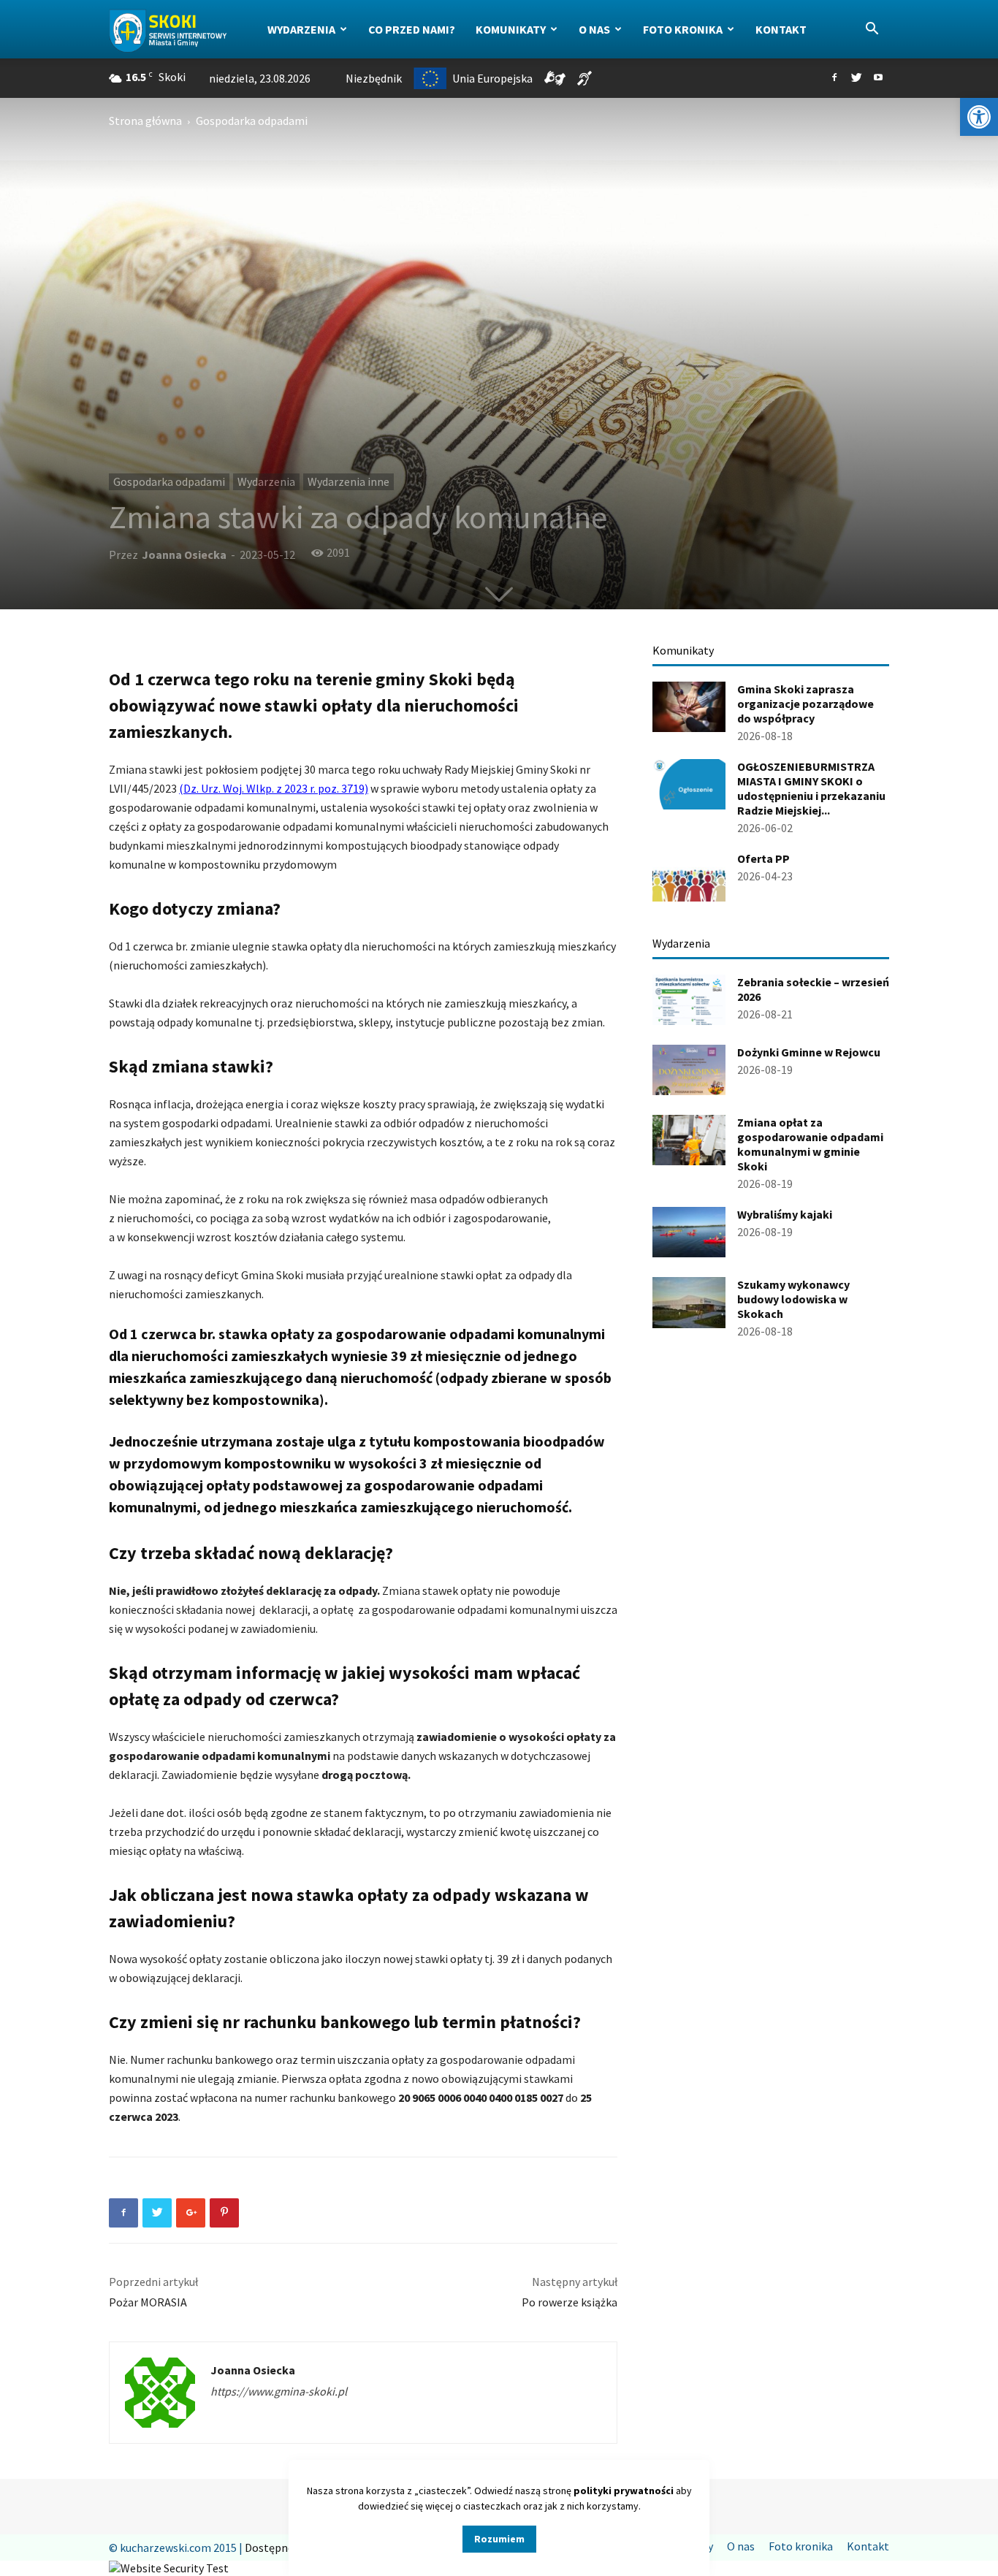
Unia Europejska (492, 78)
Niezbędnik (374, 78)
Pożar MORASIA (148, 2302)
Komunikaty (511, 29)
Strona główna (145, 121)
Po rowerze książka (570, 2302)
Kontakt (781, 29)
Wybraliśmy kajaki (785, 1214)
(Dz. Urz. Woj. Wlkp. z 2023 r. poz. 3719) (274, 788)
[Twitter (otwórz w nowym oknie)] (856, 78)
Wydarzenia (301, 29)
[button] (979, 117)
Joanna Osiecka (184, 555)
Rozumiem (499, 2539)
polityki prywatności (624, 2491)
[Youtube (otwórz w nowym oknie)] (878, 78)
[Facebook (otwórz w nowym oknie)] (834, 78)
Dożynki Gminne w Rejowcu (809, 1052)
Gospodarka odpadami (169, 481)
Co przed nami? (412, 29)
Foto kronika (683, 29)
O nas (594, 29)
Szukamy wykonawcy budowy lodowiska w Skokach (793, 1299)
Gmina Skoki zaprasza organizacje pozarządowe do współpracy (805, 704)
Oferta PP (763, 858)
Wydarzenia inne (348, 481)
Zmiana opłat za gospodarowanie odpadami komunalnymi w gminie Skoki (810, 1144)
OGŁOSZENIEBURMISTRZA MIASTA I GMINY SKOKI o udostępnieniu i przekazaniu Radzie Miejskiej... (811, 788)
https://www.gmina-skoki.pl (279, 2391)
